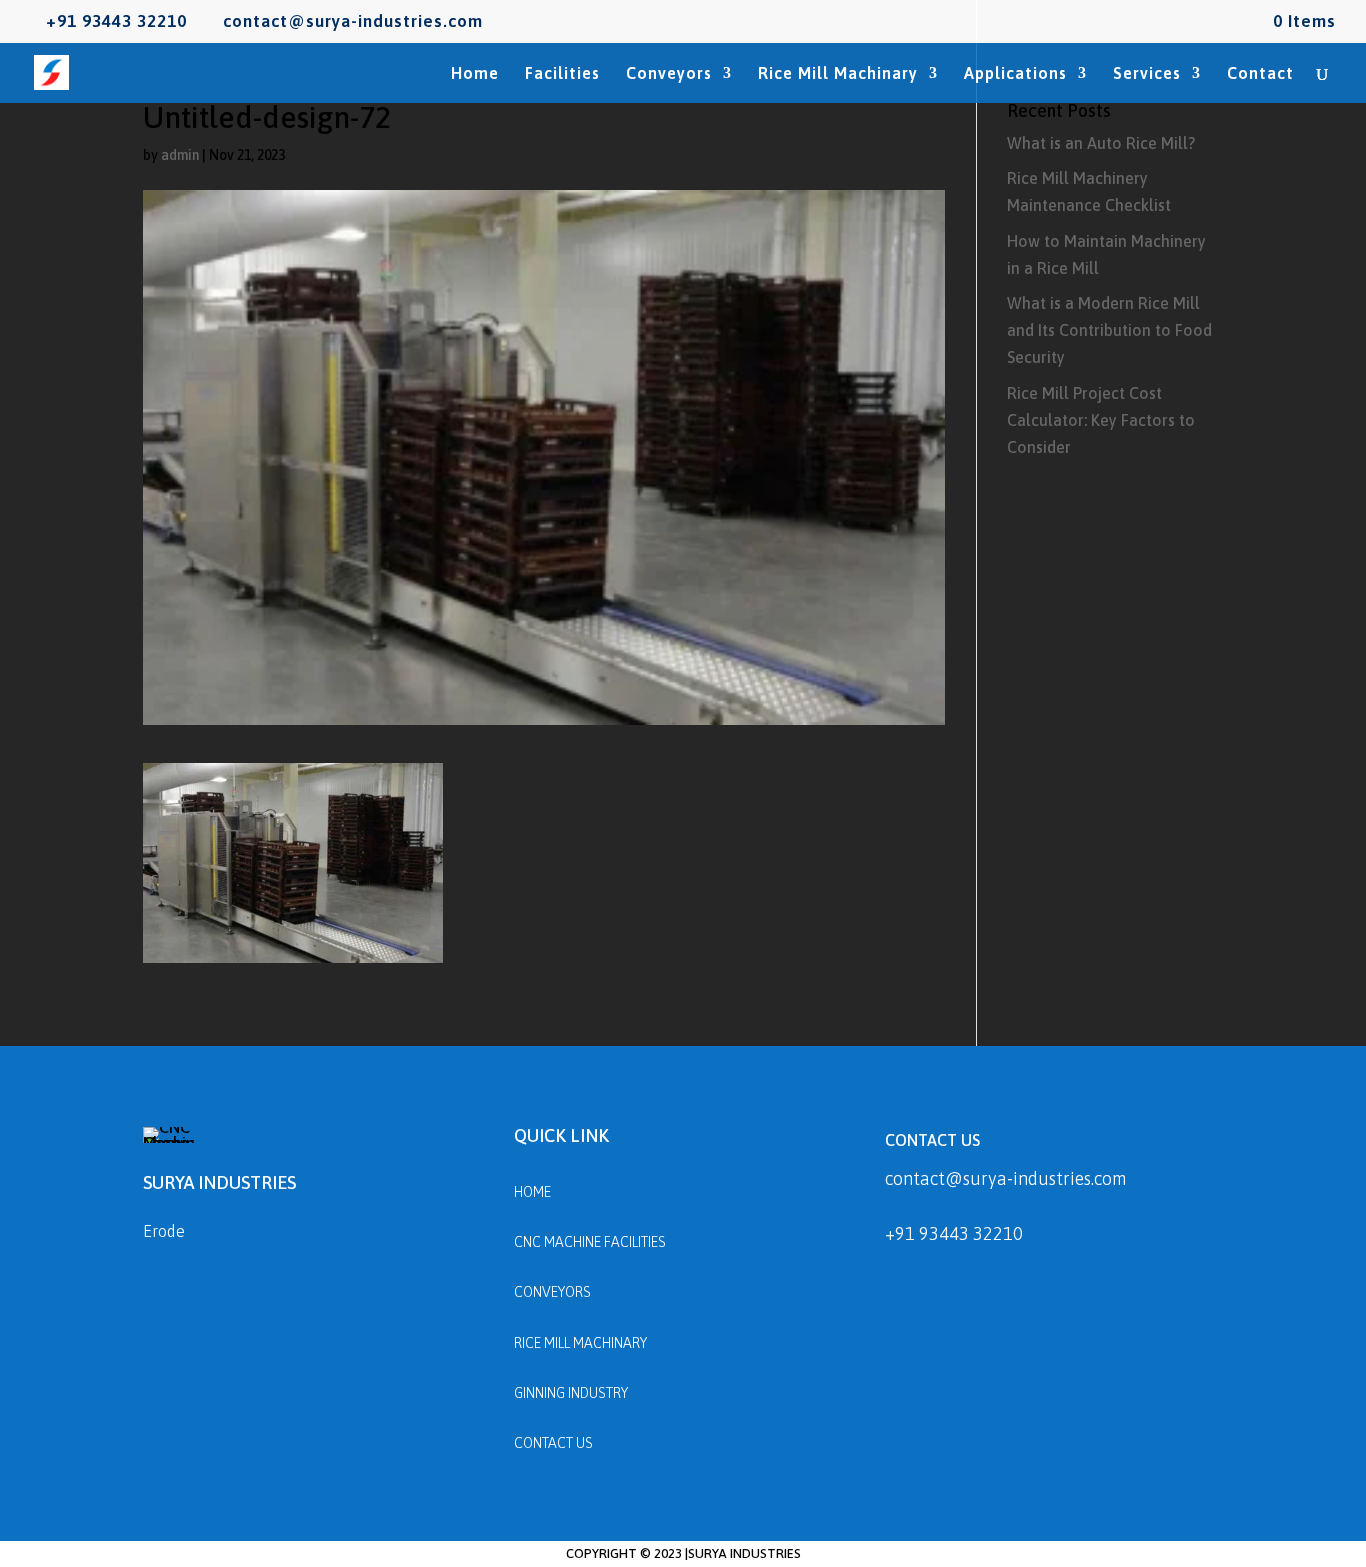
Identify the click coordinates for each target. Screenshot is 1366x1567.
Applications (1015, 74)
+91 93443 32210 (954, 1233)
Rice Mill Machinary (838, 74)
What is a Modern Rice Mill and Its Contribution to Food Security (1109, 330)
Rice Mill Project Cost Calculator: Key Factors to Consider (1101, 420)
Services (1147, 74)
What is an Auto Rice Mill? (1101, 143)
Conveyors (669, 74)
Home (475, 74)
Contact (1260, 74)
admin (180, 155)
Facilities (562, 74)
